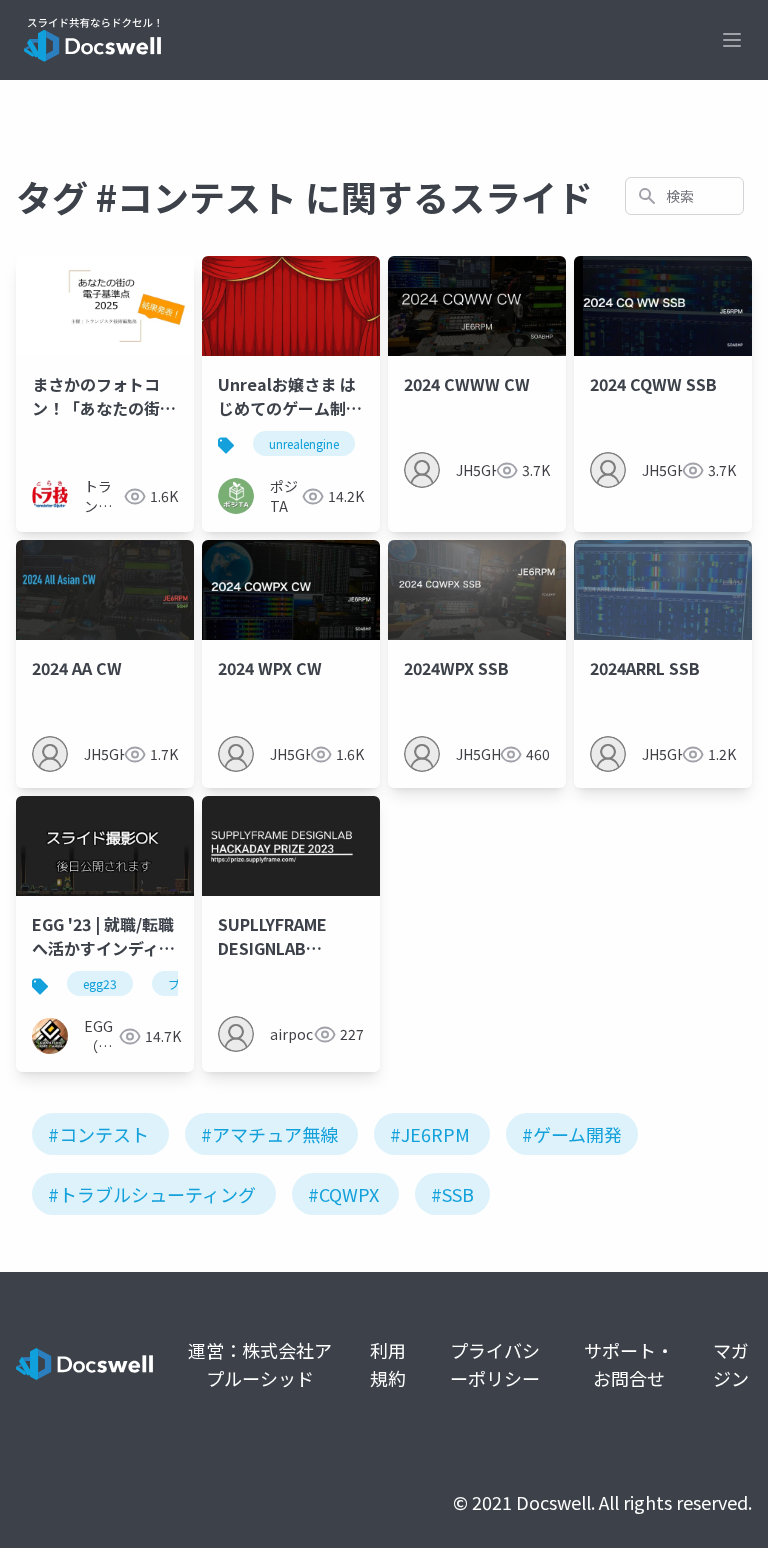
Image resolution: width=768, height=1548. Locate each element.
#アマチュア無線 (269, 1134)
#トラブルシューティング (152, 1194)
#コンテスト (98, 1134)
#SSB (452, 1194)
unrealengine (304, 443)
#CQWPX (343, 1194)
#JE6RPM (430, 1134)
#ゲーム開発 (572, 1134)
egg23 (100, 983)
